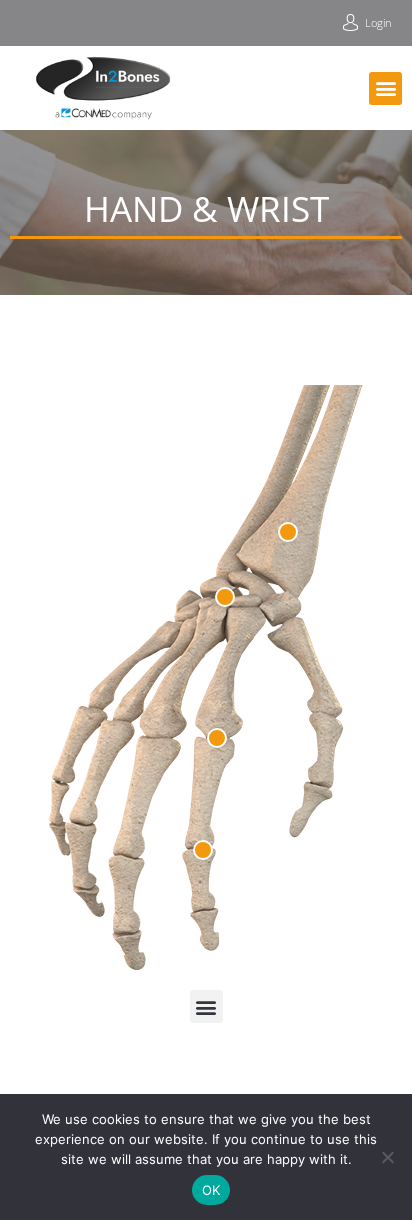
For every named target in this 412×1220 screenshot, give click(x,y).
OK (211, 1190)
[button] (385, 88)
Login (378, 22)
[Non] (387, 1157)
